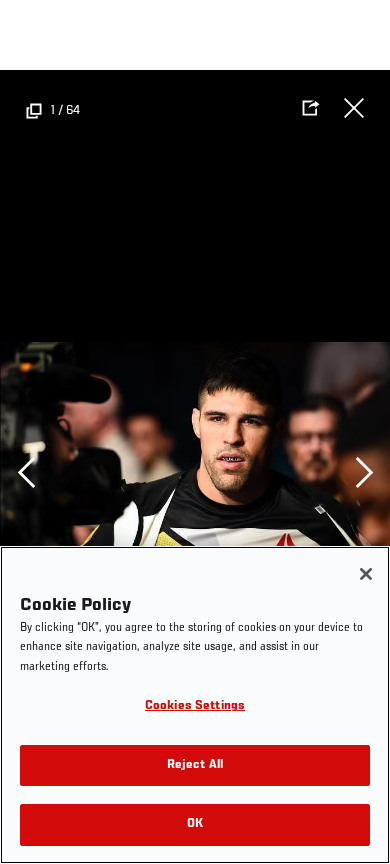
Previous (26, 472)
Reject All (195, 765)
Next (364, 472)
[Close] (366, 574)
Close (354, 108)
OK (195, 824)
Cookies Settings (195, 706)
